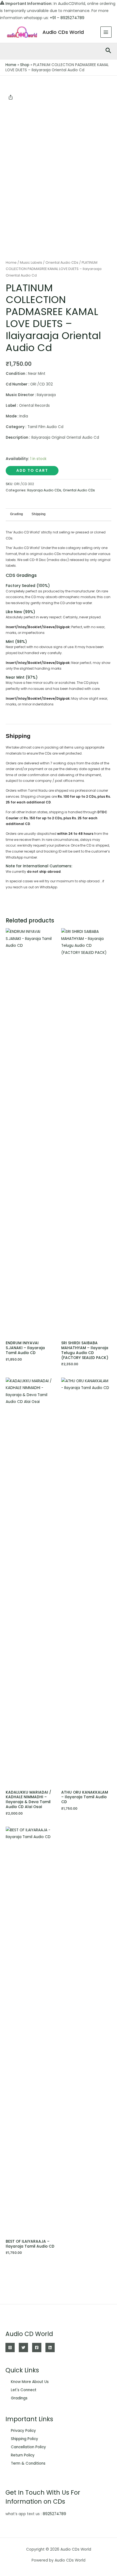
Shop (25, 65)
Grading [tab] (16, 514)
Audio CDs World (63, 32)
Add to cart (32, 471)
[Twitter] (23, 2348)
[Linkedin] (50, 2348)
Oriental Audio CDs (62, 262)
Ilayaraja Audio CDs (44, 490)
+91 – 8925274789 (67, 18)
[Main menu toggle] (106, 32)
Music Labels (31, 262)
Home (11, 65)
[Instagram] (10, 2348)
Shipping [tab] (39, 514)
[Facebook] (37, 2348)
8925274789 (54, 2514)
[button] (108, 51)
